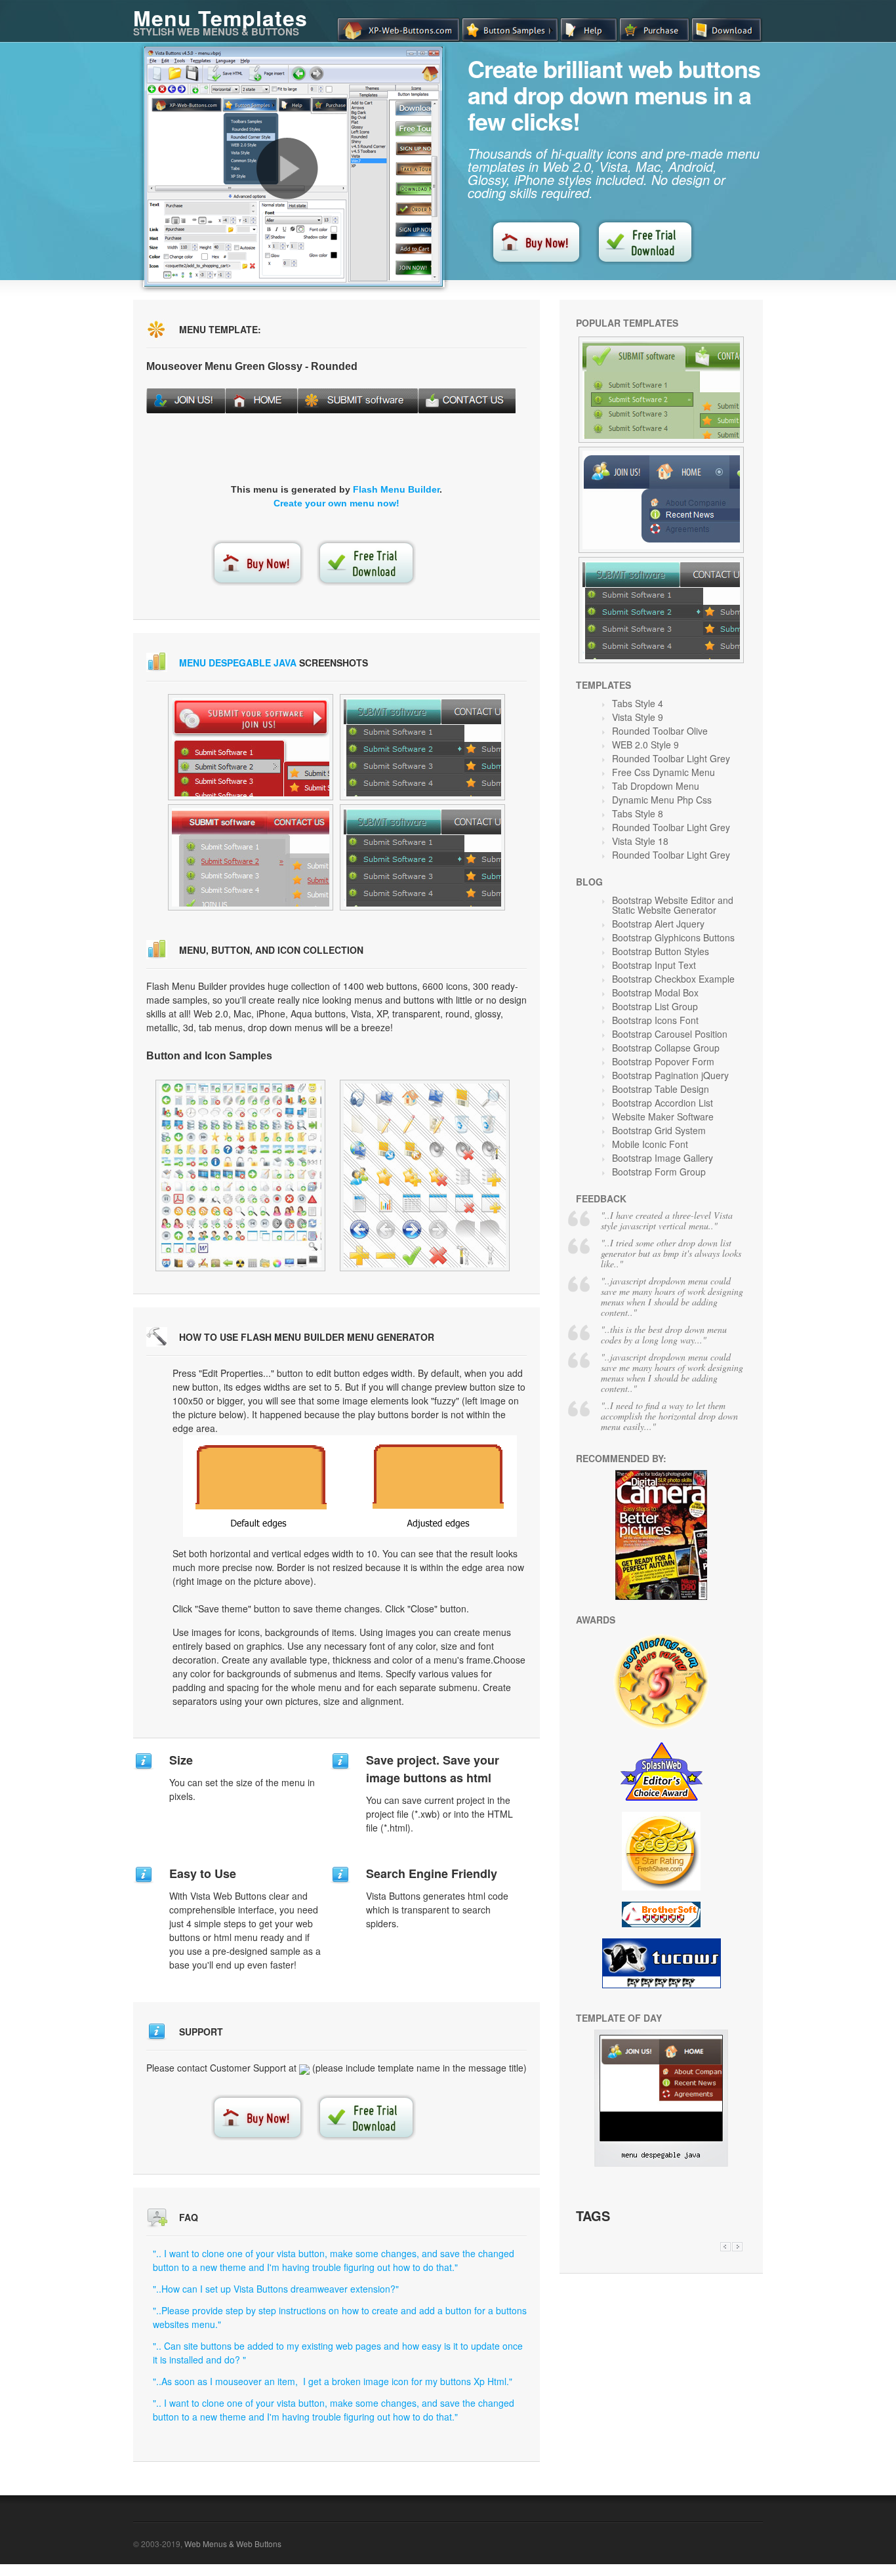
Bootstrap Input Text (654, 965)
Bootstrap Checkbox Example (673, 979)
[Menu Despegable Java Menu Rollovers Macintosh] (661, 2163)
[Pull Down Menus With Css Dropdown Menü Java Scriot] (661, 500)
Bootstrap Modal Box (655, 992)
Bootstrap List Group (655, 1006)
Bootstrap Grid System (659, 1130)
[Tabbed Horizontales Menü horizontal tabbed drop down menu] (251, 857)
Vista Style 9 (638, 717)
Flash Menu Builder (396, 489)
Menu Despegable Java (238, 663)
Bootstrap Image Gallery (662, 1158)
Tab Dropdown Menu (656, 786)
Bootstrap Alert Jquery (658, 924)
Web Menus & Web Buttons (233, 2544)
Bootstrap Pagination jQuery (670, 1075)
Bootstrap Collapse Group (666, 1048)
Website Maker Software (663, 1116)
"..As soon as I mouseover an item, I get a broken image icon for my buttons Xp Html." (333, 2381)
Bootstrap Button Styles (661, 951)
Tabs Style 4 (638, 703)
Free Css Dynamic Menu (663, 772)
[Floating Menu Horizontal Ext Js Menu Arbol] (240, 1176)
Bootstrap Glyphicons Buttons (673, 937)
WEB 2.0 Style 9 (645, 745)
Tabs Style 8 (638, 813)
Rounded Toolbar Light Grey (671, 758)
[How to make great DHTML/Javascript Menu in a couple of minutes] (287, 169)
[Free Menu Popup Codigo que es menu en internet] (422, 857)
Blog (589, 882)
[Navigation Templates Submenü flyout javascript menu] (422, 747)
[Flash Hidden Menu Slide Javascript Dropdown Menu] (661, 610)
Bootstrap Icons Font (655, 1020)
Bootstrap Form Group (659, 1172)
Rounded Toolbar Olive (660, 731)
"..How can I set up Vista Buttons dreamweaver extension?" (276, 2289)
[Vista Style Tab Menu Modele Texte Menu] (425, 1176)
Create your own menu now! (336, 503)
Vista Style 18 (640, 841)
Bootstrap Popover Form (663, 1061)
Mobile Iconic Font (650, 1144)
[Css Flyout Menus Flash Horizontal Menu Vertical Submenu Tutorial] (661, 390)
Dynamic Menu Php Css (662, 800)
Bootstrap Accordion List (662, 1103)
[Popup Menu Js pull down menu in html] (251, 747)
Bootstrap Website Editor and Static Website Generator (673, 905)
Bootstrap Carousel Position (670, 1034)
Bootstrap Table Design (661, 1089)
